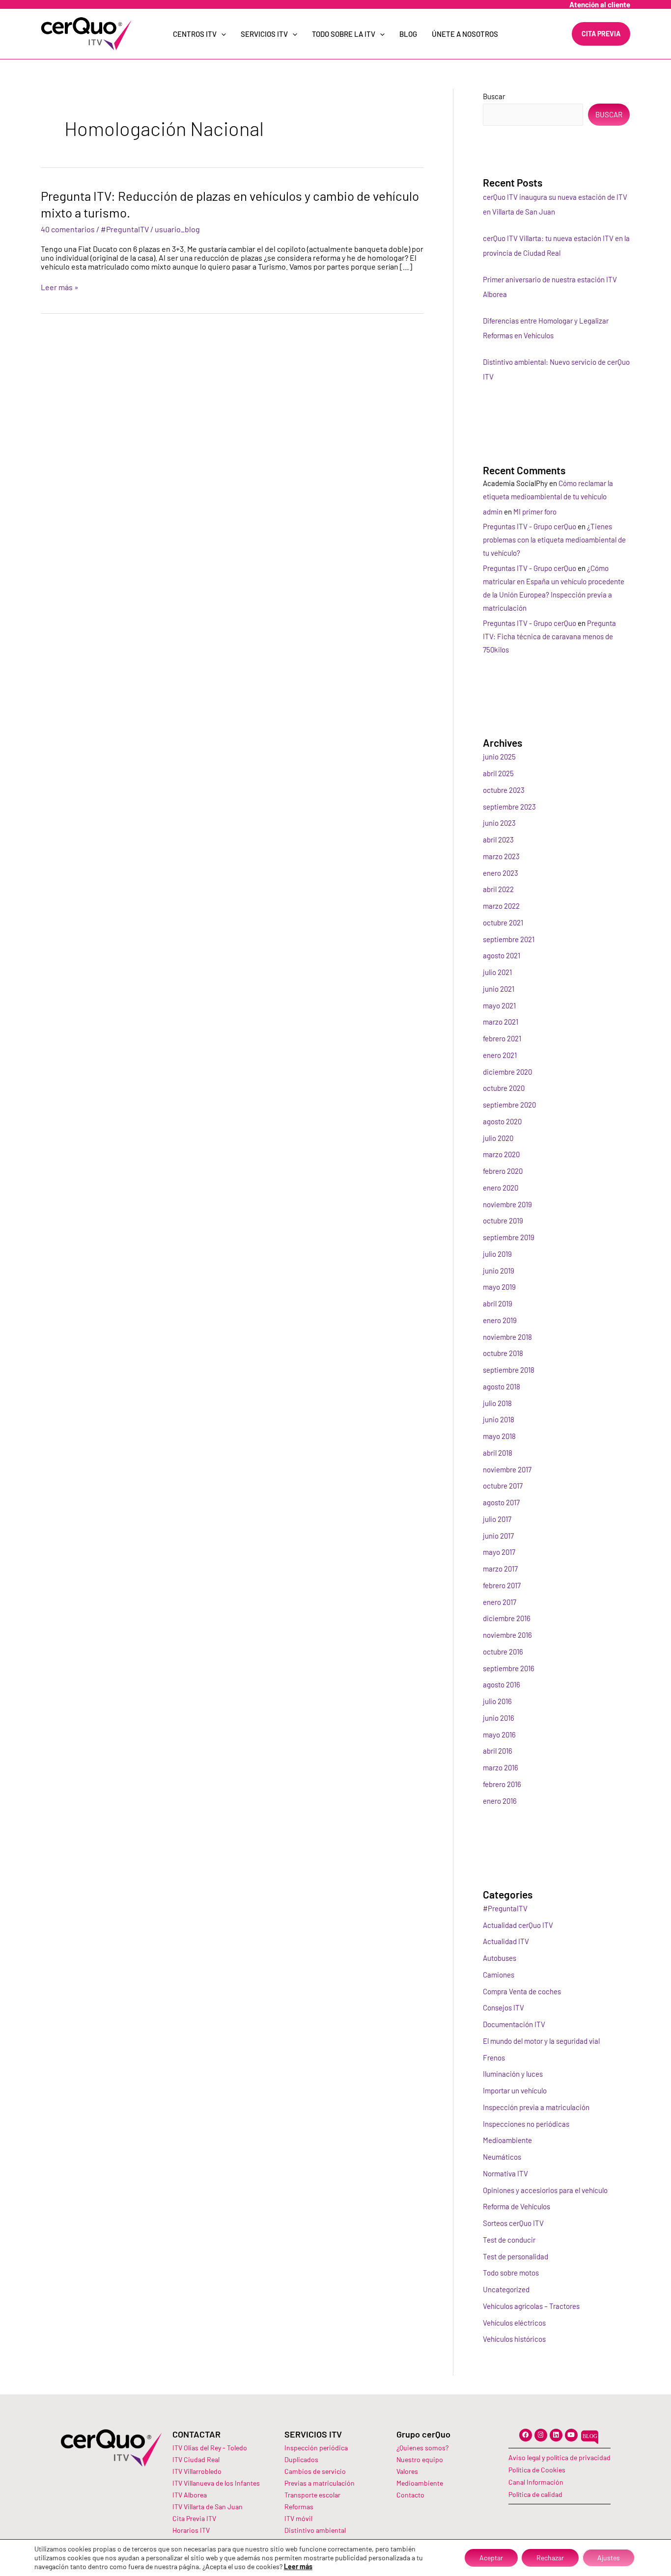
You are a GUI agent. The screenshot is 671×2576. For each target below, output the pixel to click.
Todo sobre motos (511, 2273)
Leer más (298, 2566)
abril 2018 (498, 1453)
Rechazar (550, 2558)
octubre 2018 (503, 1353)
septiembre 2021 (509, 939)
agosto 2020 (502, 1121)
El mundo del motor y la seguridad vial (541, 2041)
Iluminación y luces (513, 2074)
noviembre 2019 (507, 1204)
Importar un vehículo (515, 2090)
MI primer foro (535, 512)
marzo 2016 (501, 1767)
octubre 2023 (504, 790)
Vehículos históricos (514, 2339)
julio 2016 (497, 1701)
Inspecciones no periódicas (526, 2124)
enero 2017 (500, 1602)
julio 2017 (497, 1519)
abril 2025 (498, 773)
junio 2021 (499, 989)
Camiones (499, 1975)
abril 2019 (498, 1303)
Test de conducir (509, 2240)
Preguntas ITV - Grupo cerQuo (530, 526)
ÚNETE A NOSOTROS (465, 34)
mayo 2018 (499, 1436)
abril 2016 (498, 1751)
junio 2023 (499, 823)
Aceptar (491, 2558)
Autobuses (500, 1958)
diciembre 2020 (507, 1072)
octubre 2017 (503, 1486)
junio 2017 (498, 1536)
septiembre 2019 (509, 1237)
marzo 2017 (500, 1569)
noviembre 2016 (507, 1635)
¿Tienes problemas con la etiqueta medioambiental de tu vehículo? (554, 540)
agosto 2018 (502, 1386)
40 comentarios (68, 229)
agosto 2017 (501, 1502)
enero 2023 (501, 873)
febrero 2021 (502, 1038)
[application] (221, 34)
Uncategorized (506, 2289)
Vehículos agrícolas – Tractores (531, 2306)
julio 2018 (497, 1403)
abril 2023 (498, 840)
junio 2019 (499, 1271)
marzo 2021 (501, 1022)
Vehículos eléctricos (514, 2323)
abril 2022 (498, 889)
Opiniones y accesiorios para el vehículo (545, 2190)
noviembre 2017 (507, 1469)
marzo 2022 (501, 906)
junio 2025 (499, 757)
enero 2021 (500, 1055)
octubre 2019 (503, 1220)
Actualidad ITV (506, 1941)
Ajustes (609, 2558)
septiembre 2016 (509, 1668)
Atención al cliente (600, 4)
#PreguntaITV (125, 229)
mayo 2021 (499, 1005)
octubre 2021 (503, 922)
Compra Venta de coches (522, 1991)
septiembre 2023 (509, 807)
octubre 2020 (504, 1088)
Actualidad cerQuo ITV (518, 1925)
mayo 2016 (499, 1735)
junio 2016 (499, 1718)
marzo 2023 (501, 856)
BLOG (408, 34)
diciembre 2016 (507, 1618)
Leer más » (60, 287)
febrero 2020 (503, 1171)
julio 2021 (497, 972)
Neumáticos (502, 2157)
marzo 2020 (501, 1154)
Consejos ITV (503, 2007)
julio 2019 (497, 1254)
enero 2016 (500, 1801)
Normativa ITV (505, 2173)
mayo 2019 (499, 1287)
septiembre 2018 (509, 1370)
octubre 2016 (503, 1652)
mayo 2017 (499, 1552)
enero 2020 (501, 1188)
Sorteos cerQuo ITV (513, 2223)
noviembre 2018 (507, 1337)
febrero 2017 (502, 1585)
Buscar (494, 96)
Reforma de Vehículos (517, 2206)
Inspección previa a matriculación (536, 2107)
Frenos (494, 2058)
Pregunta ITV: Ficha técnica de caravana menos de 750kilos (549, 636)
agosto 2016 (502, 1684)
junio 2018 (499, 1419)
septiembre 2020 (509, 1105)
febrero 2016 (502, 1784)
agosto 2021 (502, 955)
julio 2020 (498, 1138)
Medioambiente (507, 2140)
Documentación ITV (514, 2024)
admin (493, 512)
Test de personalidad (516, 2256)
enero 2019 (500, 1320)
